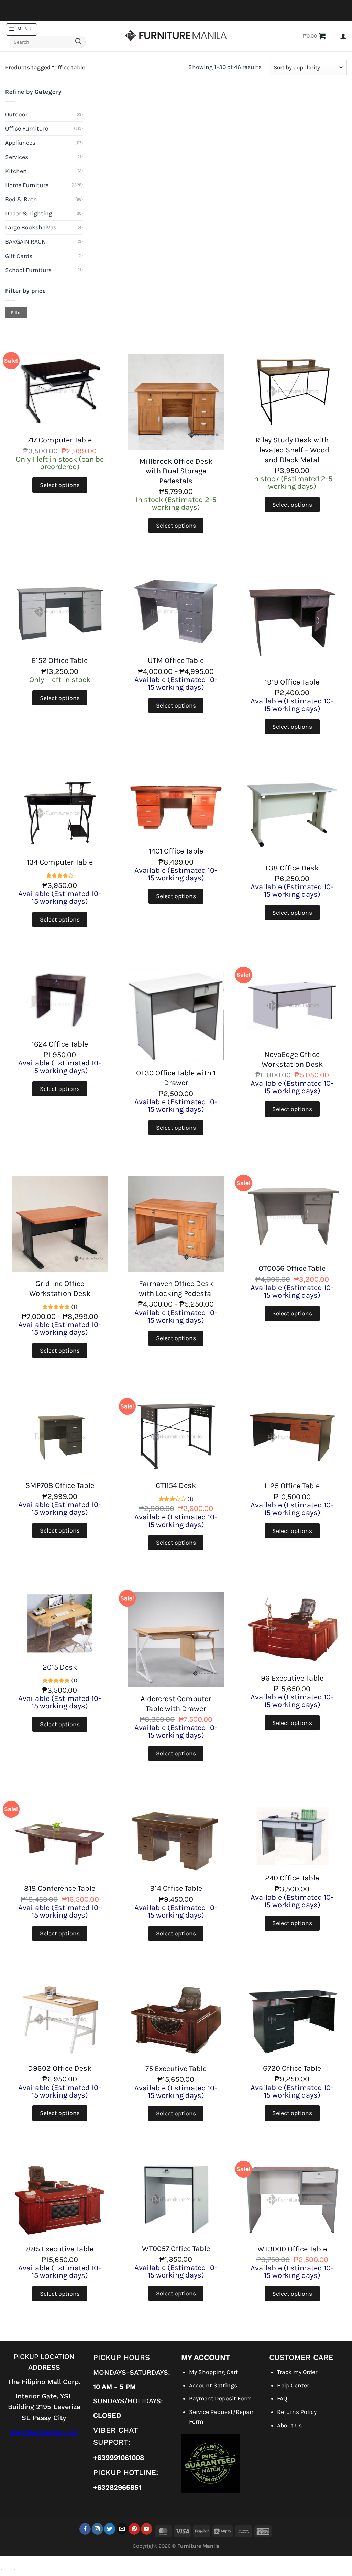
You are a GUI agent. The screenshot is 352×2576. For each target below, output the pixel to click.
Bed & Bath (21, 199)
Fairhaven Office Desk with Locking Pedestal (176, 1289)
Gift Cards (19, 256)
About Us (289, 2425)
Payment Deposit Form (220, 2398)
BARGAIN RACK (25, 241)
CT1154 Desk (176, 1485)
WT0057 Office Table (176, 2249)
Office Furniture (27, 128)
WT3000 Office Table (292, 2249)
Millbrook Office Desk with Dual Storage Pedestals (176, 471)
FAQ (282, 2398)
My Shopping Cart (214, 2372)
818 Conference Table (60, 1888)
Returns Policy (297, 2412)
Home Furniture (27, 185)
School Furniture (28, 270)
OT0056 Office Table (292, 1268)
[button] (21, 29)
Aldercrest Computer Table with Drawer (176, 1704)
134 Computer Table (60, 862)
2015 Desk (60, 1667)
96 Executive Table (292, 1678)
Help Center (293, 2385)
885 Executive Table (60, 2249)
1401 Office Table (176, 851)
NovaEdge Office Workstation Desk (292, 1059)
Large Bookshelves (31, 227)
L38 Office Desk (292, 868)
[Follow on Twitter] (110, 2529)
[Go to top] (8, 2563)
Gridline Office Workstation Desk (60, 1289)
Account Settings (213, 2385)
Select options (60, 485)
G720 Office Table (292, 2068)
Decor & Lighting (29, 213)
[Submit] (78, 42)
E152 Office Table (60, 660)
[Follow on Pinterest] (134, 2529)
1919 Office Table (292, 682)
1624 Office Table (60, 1044)
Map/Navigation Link (44, 2432)
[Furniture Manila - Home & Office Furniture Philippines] (176, 36)
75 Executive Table (176, 2069)
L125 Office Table (292, 1486)
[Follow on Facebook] (85, 2529)
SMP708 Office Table (60, 1485)
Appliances (20, 143)
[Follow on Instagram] (97, 2529)
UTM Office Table (176, 660)
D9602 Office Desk (60, 2068)
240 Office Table (292, 1878)
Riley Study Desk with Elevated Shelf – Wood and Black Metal (292, 450)
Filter (16, 312)
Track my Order (297, 2372)
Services (17, 157)
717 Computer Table (60, 440)
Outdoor (16, 114)
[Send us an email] (122, 2529)
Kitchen (16, 171)
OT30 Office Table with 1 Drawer (176, 1078)
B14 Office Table (176, 1888)
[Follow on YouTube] (147, 2529)
